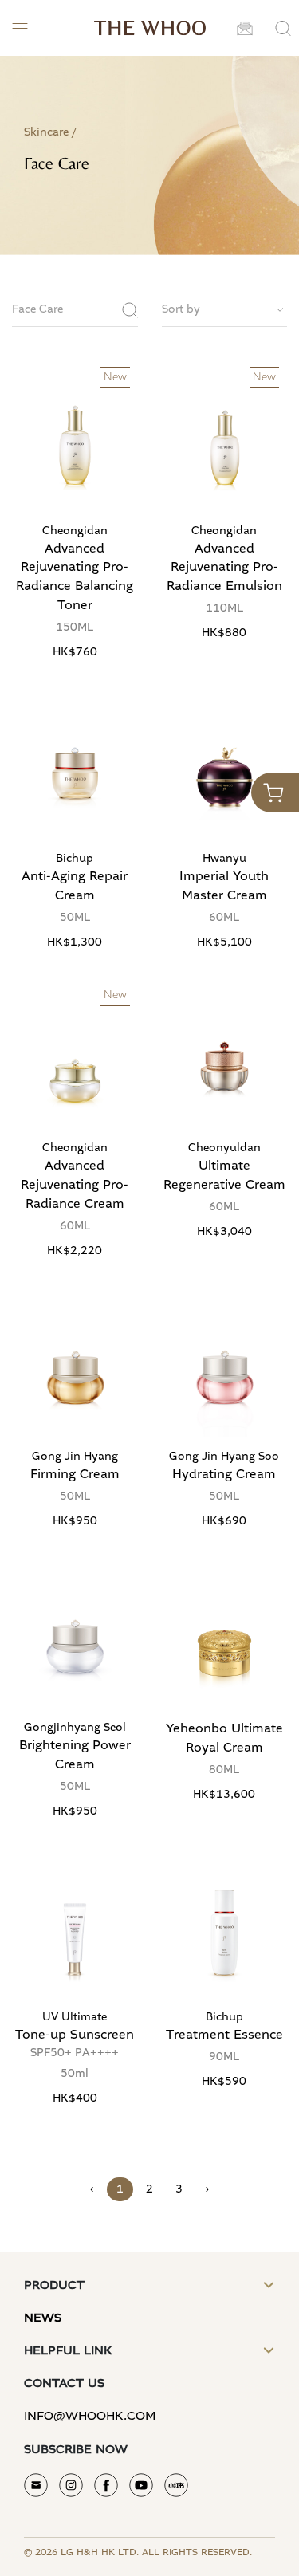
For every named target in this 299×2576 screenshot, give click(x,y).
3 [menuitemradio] (179, 2189)
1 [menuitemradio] (120, 2189)
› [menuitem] (207, 2189)
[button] (245, 28)
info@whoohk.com (90, 2416)
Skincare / (50, 132)
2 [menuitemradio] (149, 2189)
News (43, 2318)
